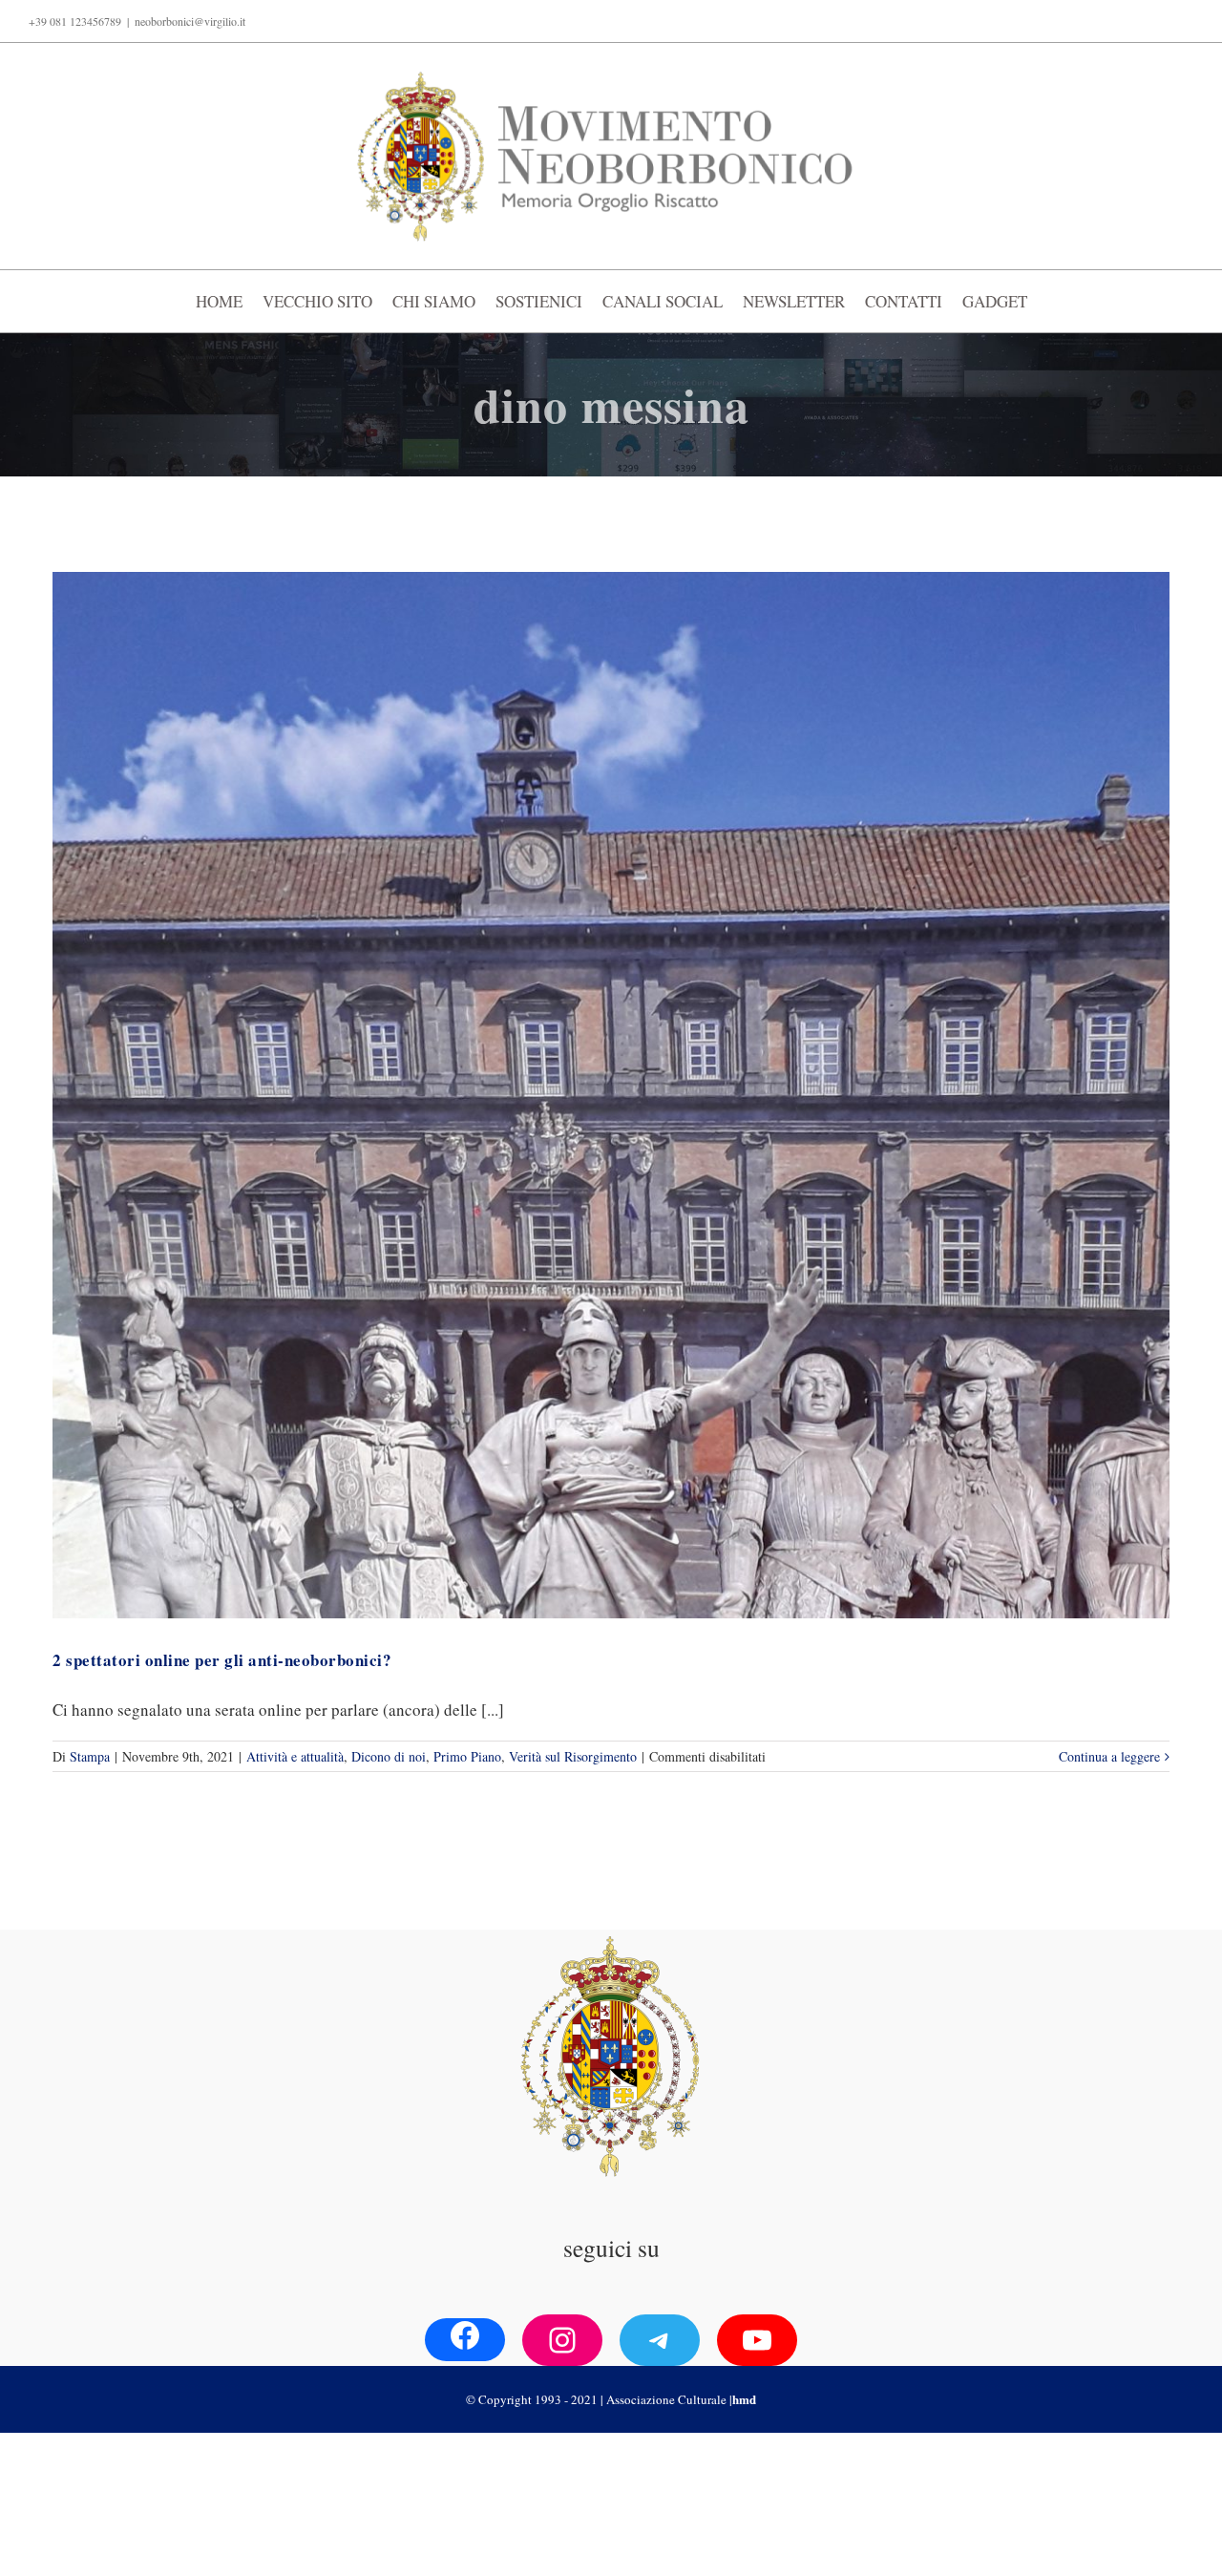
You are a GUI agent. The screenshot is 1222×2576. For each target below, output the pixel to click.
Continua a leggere (1109, 1756)
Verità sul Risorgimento (573, 1756)
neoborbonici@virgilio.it (190, 21)
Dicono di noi (389, 1756)
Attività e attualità (295, 1756)
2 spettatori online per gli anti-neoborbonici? (222, 1660)
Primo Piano (467, 1756)
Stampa (90, 1756)
